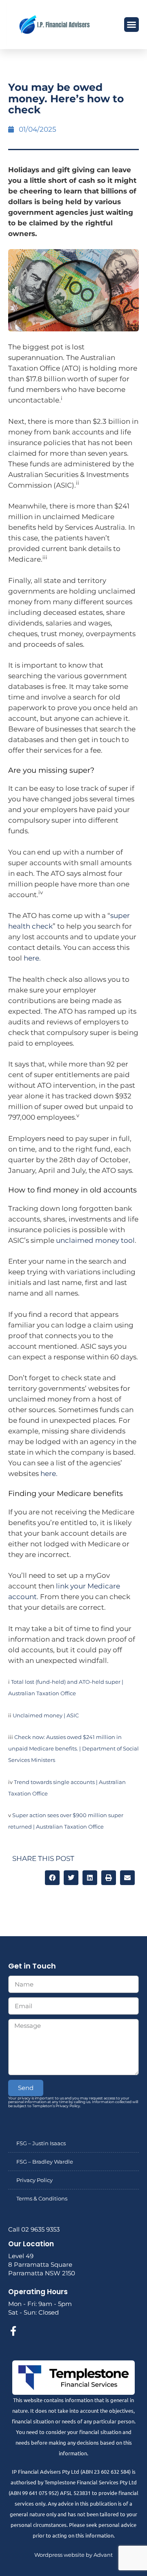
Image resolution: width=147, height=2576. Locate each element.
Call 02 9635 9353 (34, 2229)
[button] (131, 25)
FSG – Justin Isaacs (41, 2143)
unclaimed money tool (95, 1240)
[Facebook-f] (13, 2331)
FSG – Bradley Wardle (45, 2162)
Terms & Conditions (42, 2198)
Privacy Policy (35, 2180)
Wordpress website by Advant (73, 2555)
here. (32, 958)
